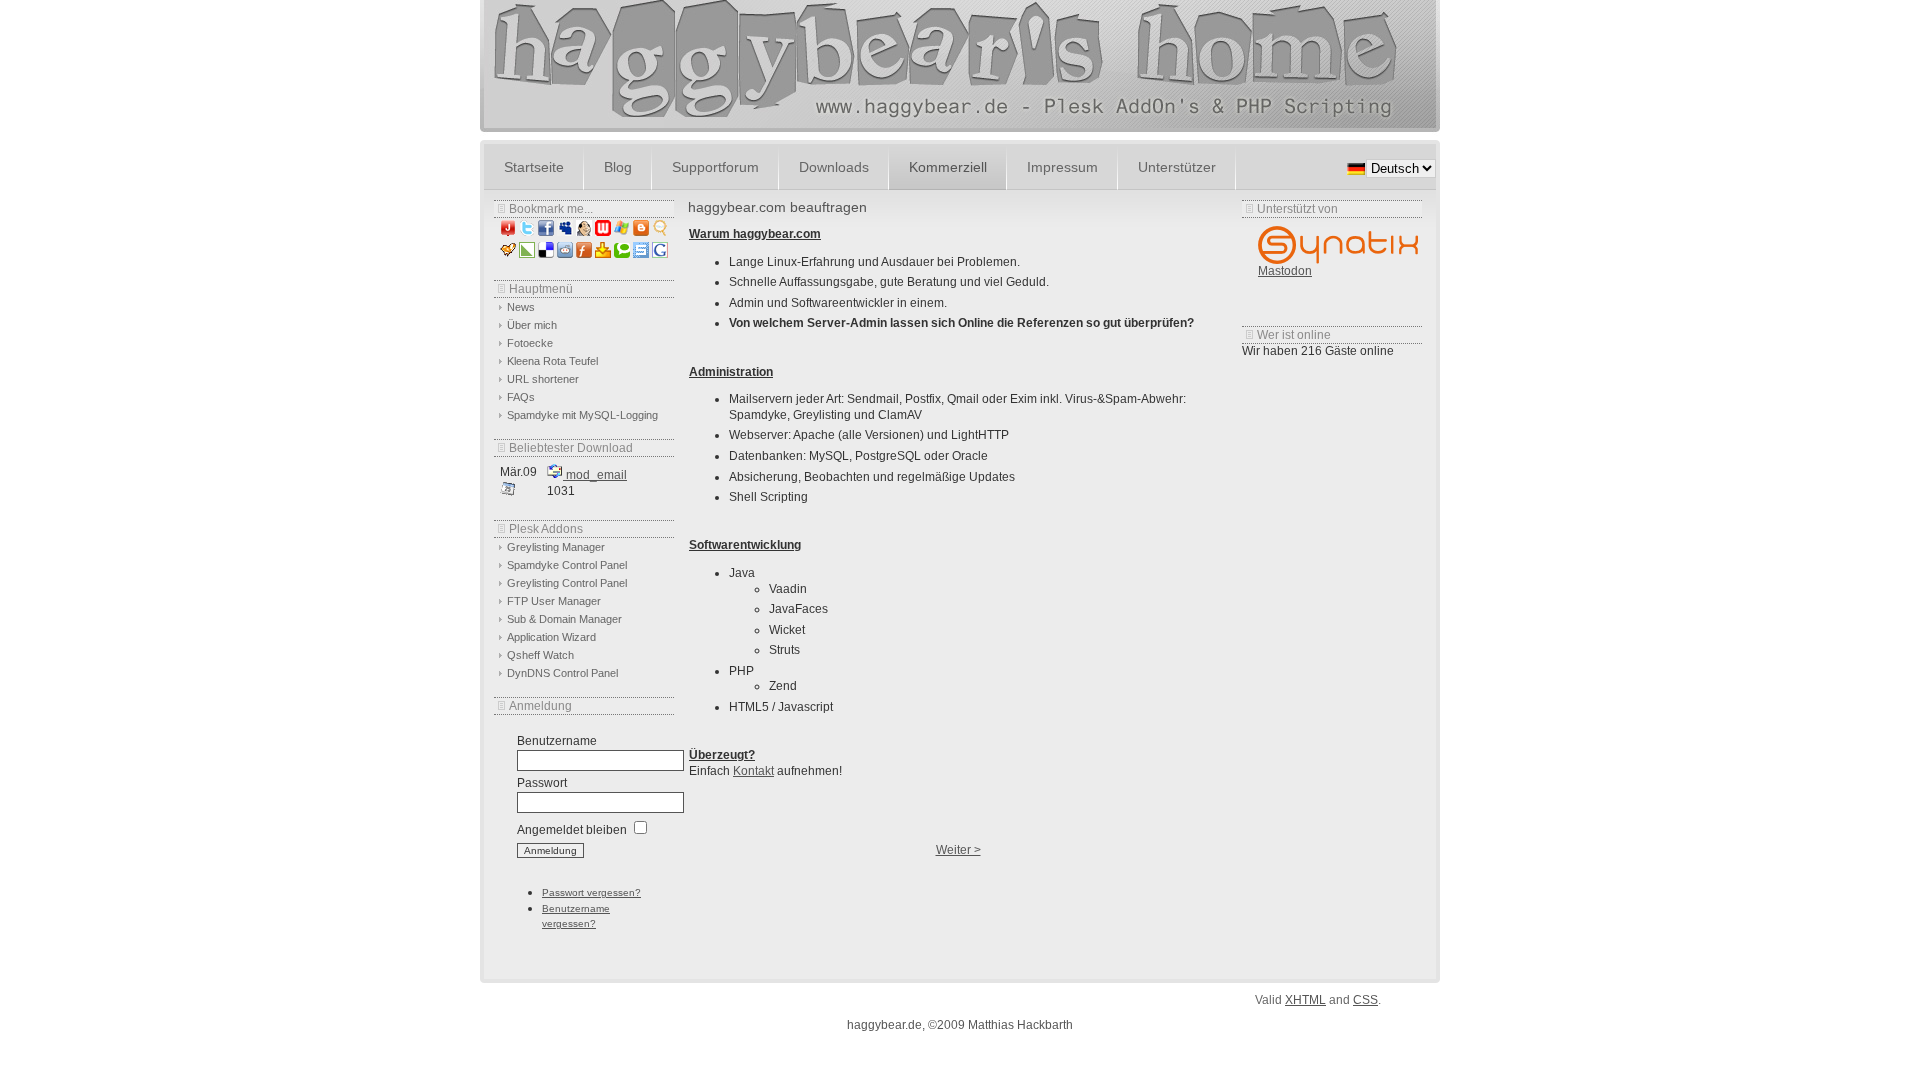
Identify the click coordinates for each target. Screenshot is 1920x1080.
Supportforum (715, 167)
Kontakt (753, 771)
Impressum (1062, 167)
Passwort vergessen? (591, 892)
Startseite (534, 167)
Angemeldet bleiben (572, 830)
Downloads (834, 167)
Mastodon (1285, 271)
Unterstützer (1177, 167)
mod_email (595, 475)
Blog (618, 167)
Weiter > (958, 850)
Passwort (542, 783)
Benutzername (557, 741)
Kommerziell (948, 167)
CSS (1365, 1000)
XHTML (1305, 1000)
